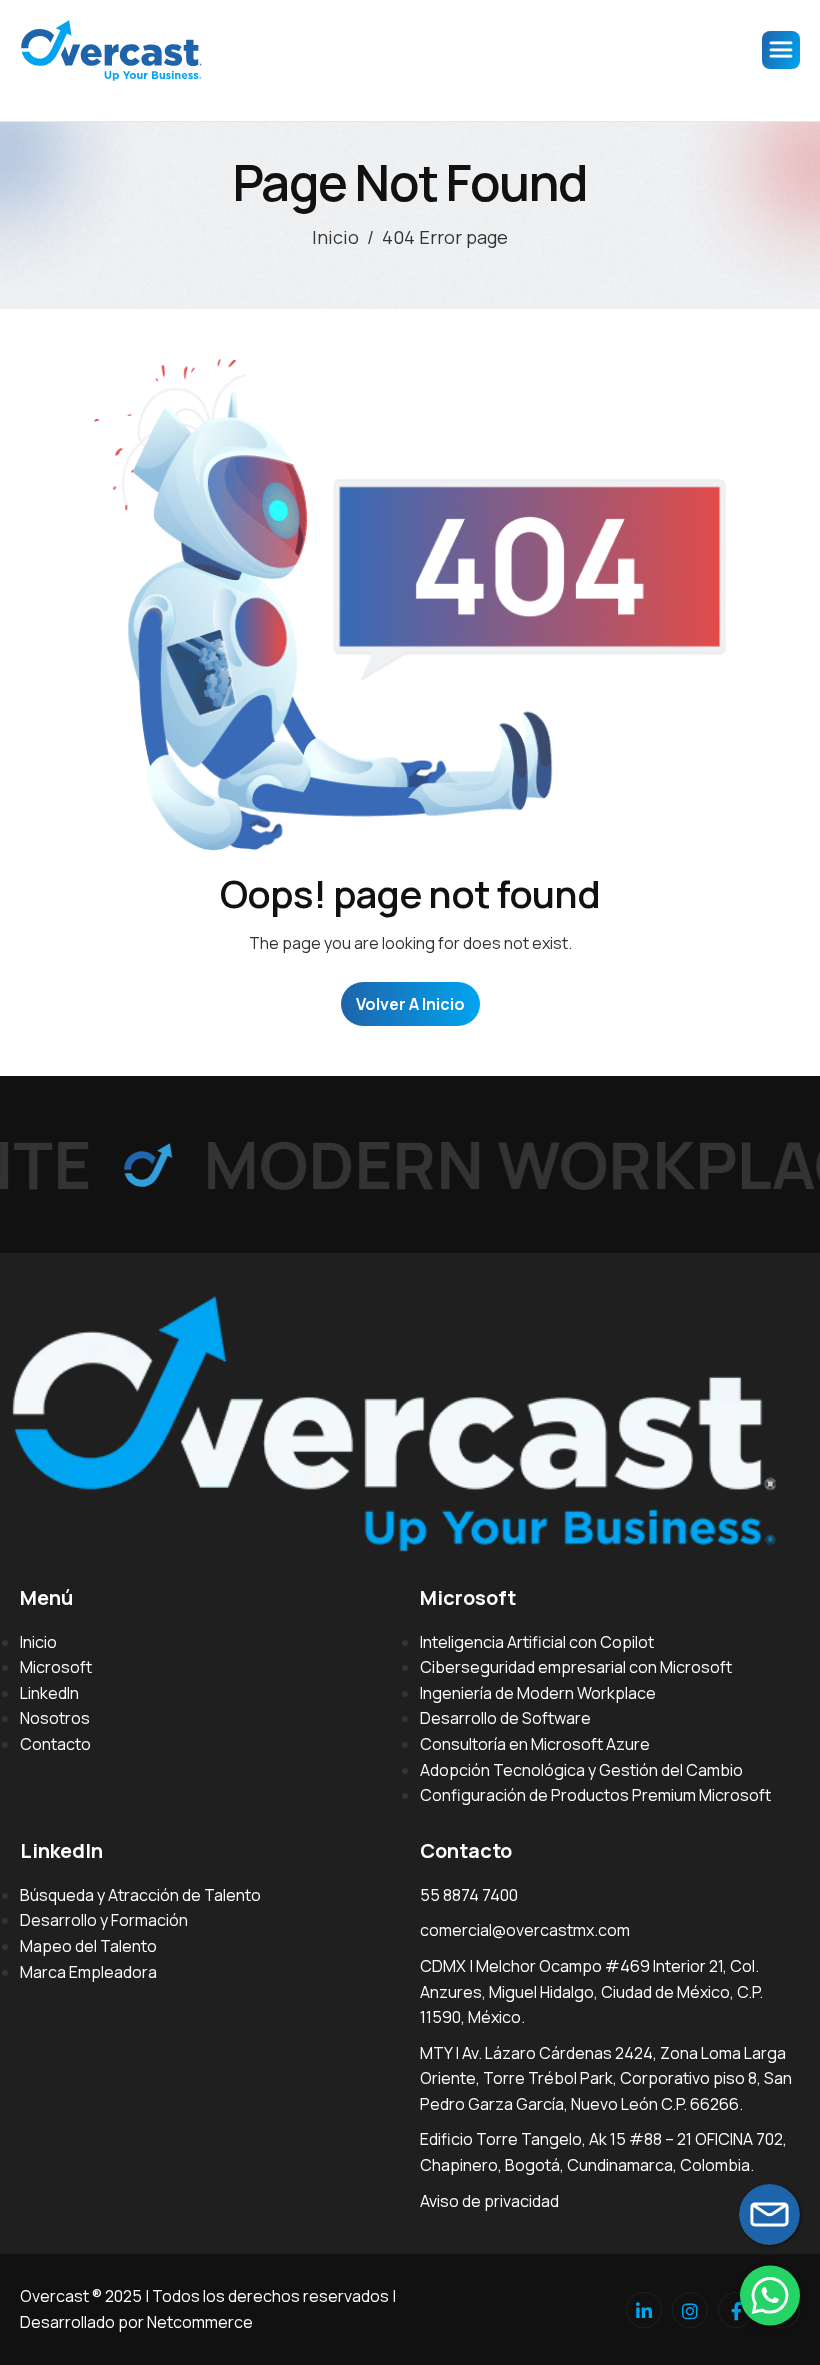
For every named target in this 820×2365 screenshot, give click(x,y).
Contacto (55, 1744)
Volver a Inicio (410, 1004)
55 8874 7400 (469, 1895)
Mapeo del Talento (88, 1946)
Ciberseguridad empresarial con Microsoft (576, 1667)
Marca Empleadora (88, 1972)
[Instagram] (690, 2310)
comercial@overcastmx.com (525, 1930)
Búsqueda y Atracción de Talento (140, 1895)
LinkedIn (49, 1693)
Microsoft (56, 1667)
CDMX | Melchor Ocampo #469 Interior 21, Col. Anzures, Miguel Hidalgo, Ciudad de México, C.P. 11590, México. (591, 1991)
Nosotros (55, 1718)
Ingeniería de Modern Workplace (538, 1693)
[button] (770, 2295)
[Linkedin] (644, 2310)
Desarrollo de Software (505, 1718)
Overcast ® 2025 (81, 2296)
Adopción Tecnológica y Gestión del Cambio (581, 1770)
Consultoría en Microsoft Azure (535, 1744)
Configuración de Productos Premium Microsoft (595, 1795)
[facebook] (736, 2310)
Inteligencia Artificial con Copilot (537, 1642)
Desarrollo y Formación (104, 1920)
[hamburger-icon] (781, 50)
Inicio (38, 1642)
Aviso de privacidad (489, 2201)
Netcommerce (200, 2322)
